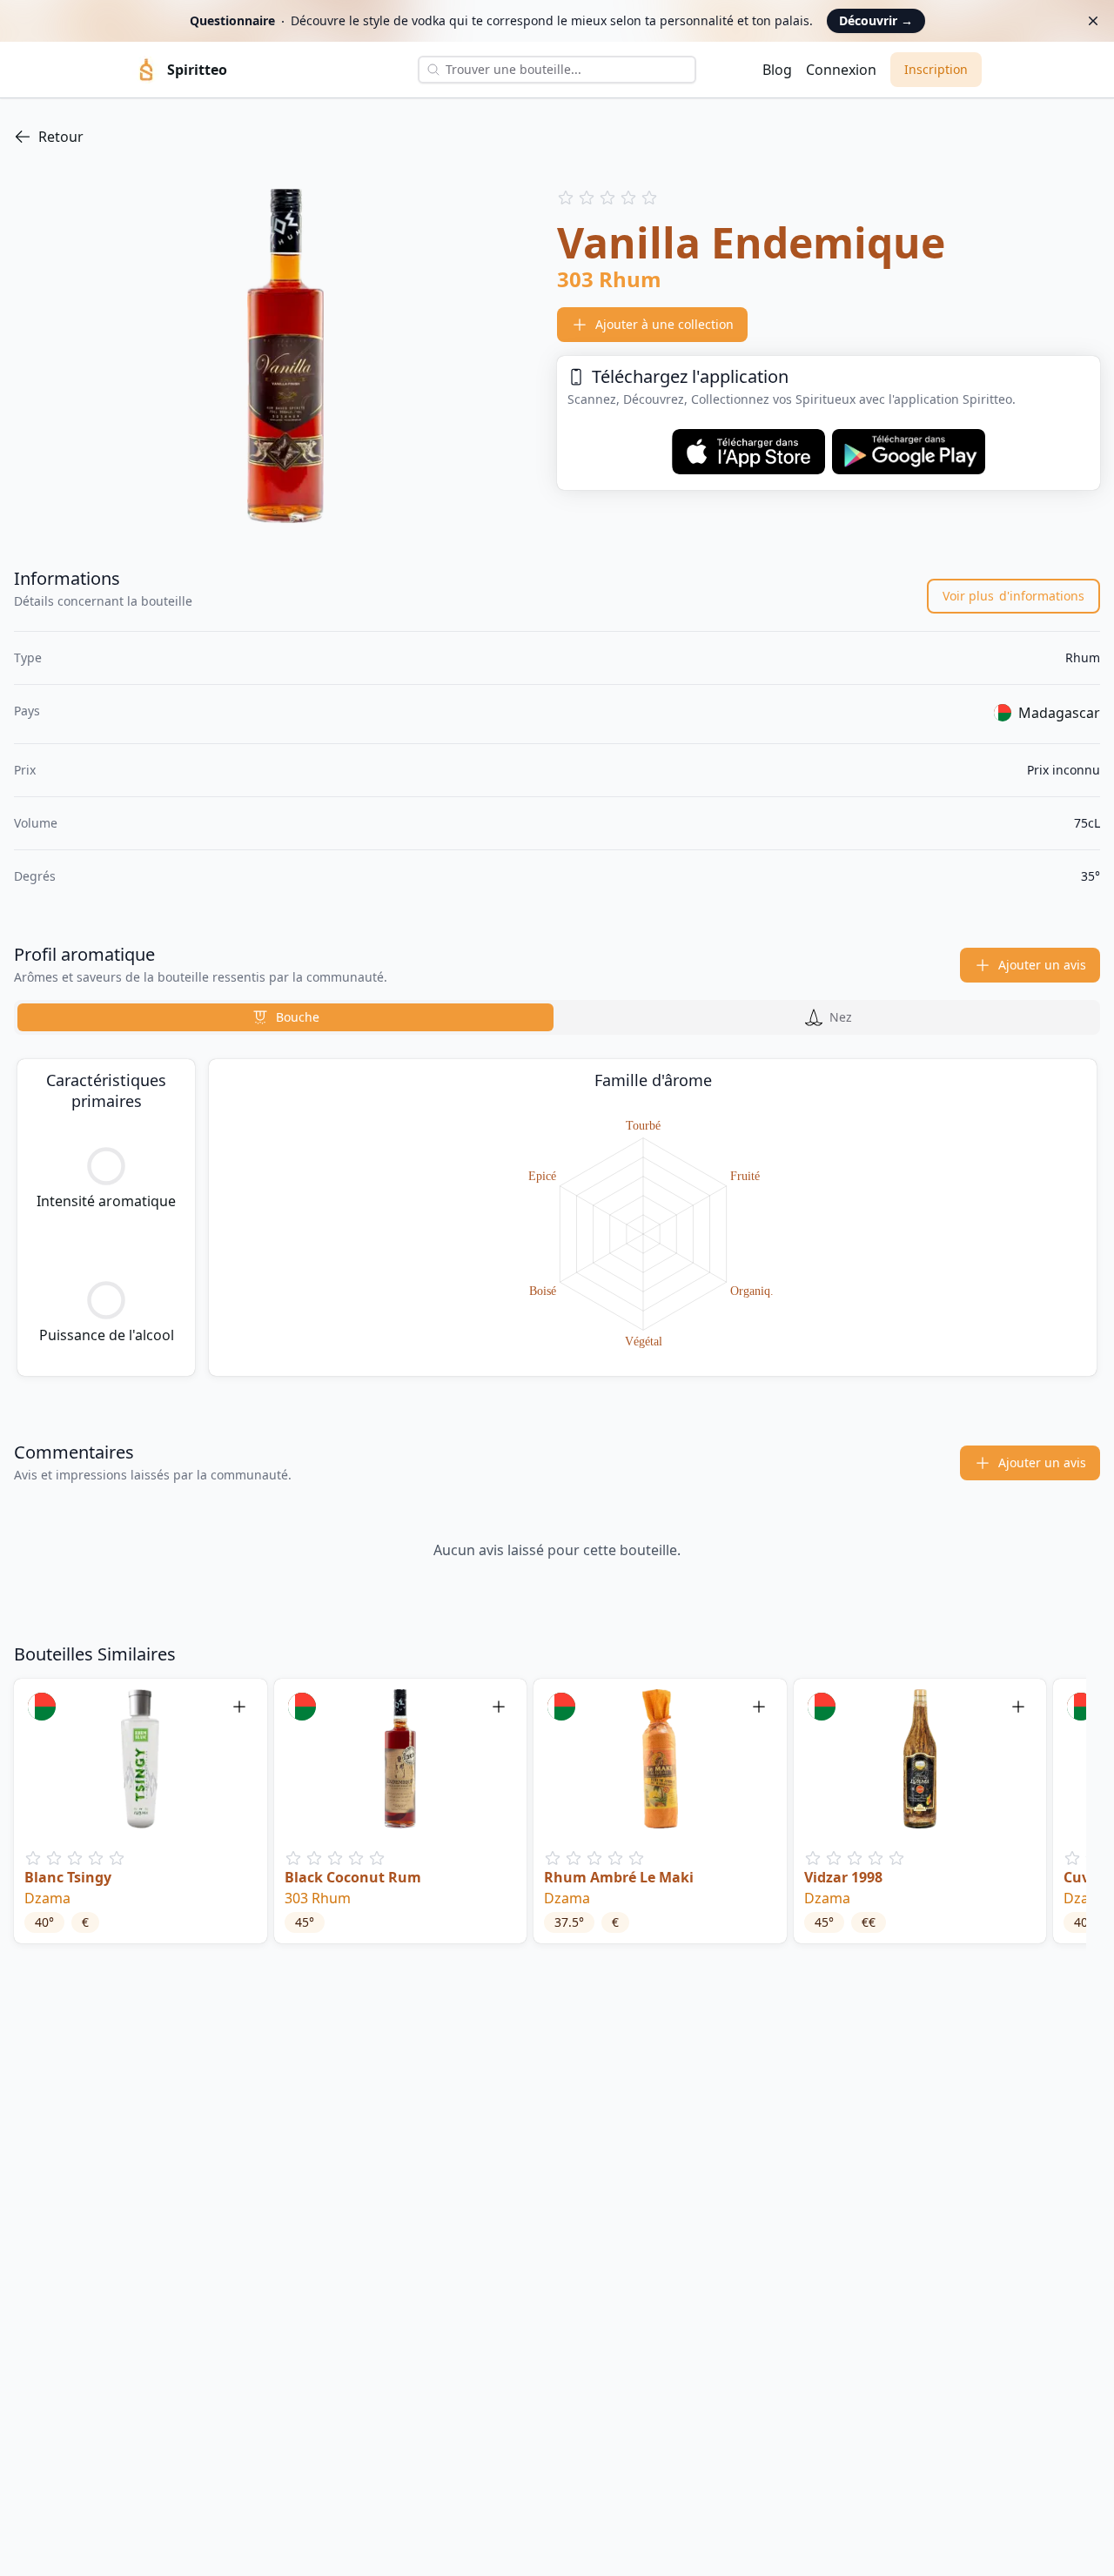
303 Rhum (318, 1898)
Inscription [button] (936, 69)
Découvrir (876, 20)
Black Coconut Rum (353, 1877)
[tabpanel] (557, 1218)
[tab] (285, 1017)
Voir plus (1013, 596)
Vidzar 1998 (843, 1877)
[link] (557, 137)
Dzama (47, 1898)
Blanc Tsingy (68, 1877)
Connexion (841, 70)
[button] (141, 1811)
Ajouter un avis (1042, 965)
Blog (777, 70)
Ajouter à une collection (664, 324)
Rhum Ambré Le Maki (619, 1877)
